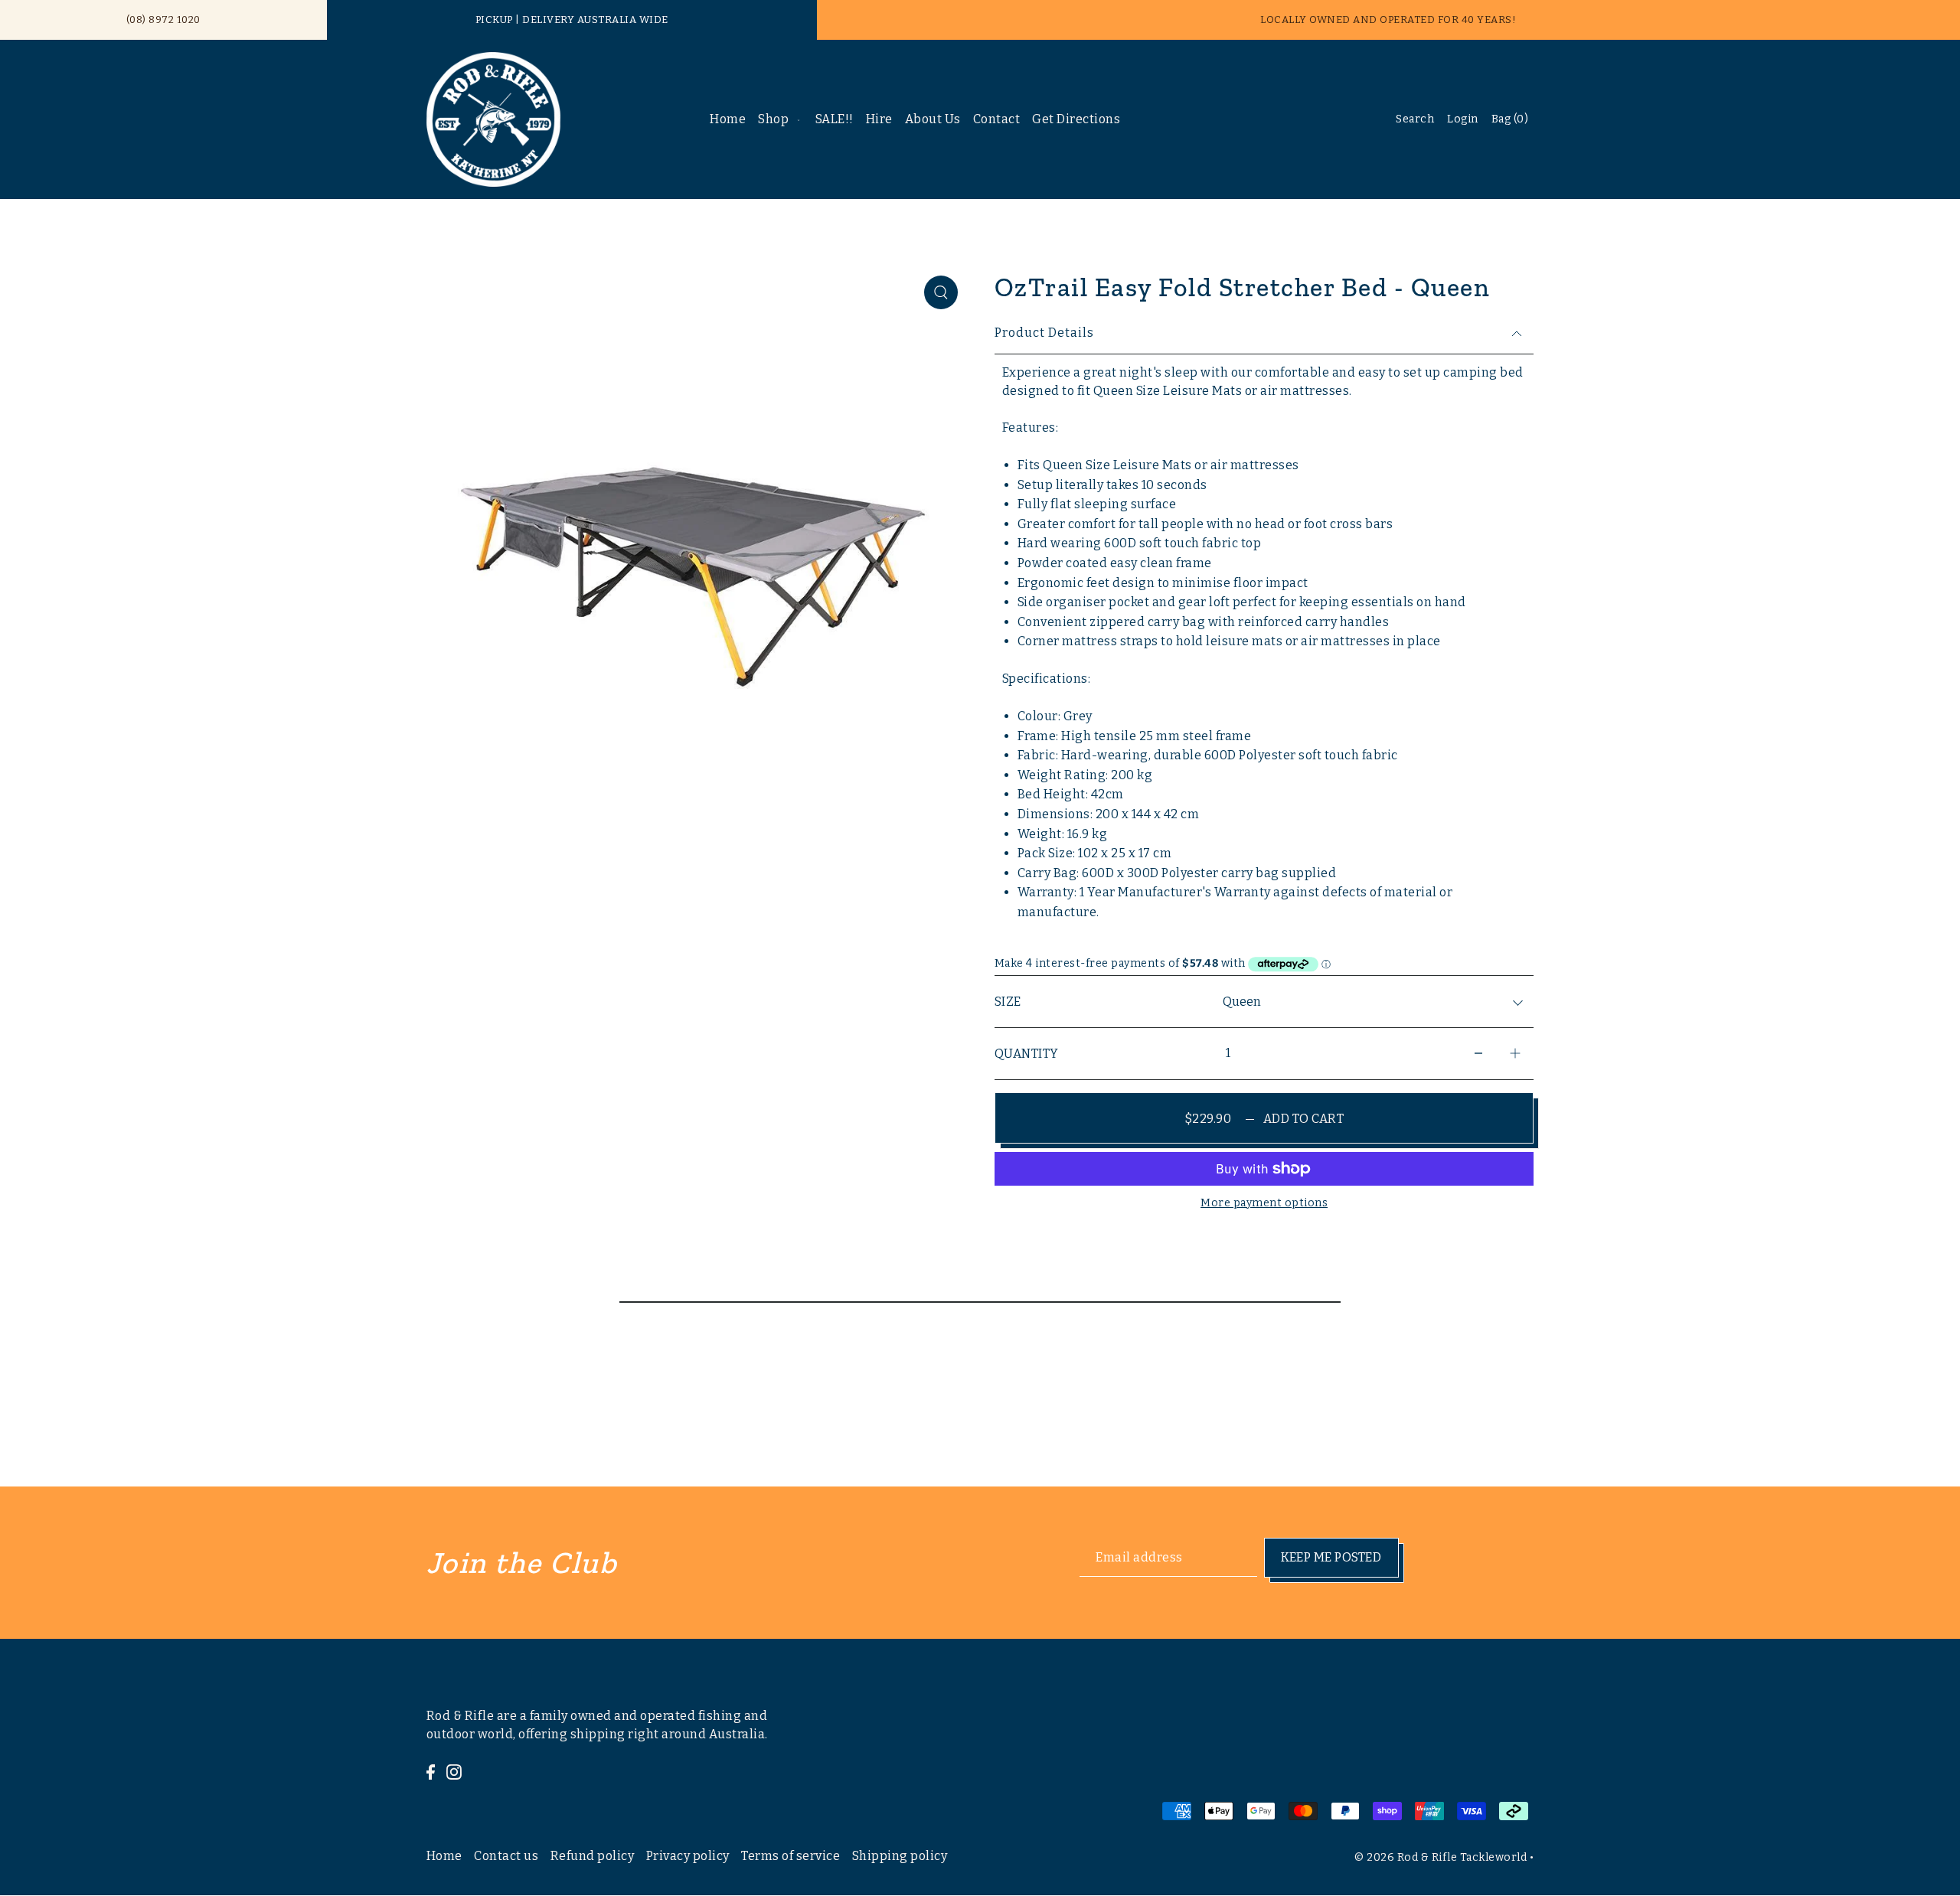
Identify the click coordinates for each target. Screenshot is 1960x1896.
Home (444, 1856)
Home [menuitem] (728, 119)
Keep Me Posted (1331, 1557)
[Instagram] (454, 1771)
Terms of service (791, 1856)
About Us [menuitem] (933, 119)
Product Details (1044, 333)
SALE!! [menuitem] (835, 119)
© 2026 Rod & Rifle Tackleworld (1441, 1857)
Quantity (1027, 1054)
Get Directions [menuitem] (1076, 119)
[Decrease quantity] (1478, 1054)
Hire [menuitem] (879, 119)
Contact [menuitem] (997, 119)
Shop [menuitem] (773, 119)
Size (1008, 1002)
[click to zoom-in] (941, 292)
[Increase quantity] (1515, 1054)
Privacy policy (688, 1856)
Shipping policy (900, 1856)
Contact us (506, 1856)
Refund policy (593, 1856)
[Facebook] (431, 1771)
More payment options (1264, 1203)
